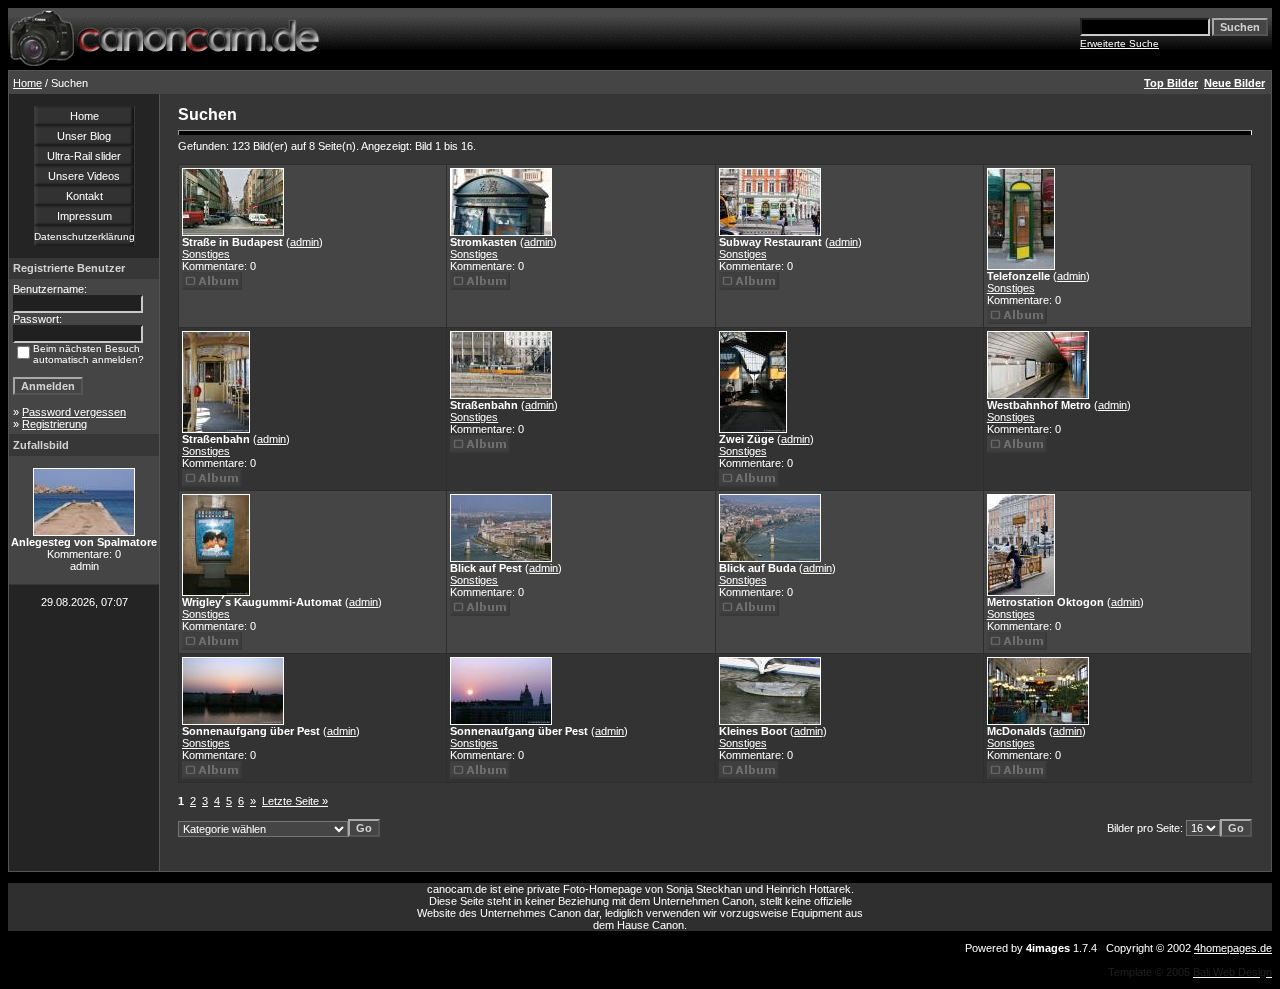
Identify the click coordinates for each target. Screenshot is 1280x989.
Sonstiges (206, 254)
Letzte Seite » (295, 801)
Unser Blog (84, 136)
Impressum (84, 216)
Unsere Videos (84, 176)
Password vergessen (74, 412)
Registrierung (54, 424)
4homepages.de (1233, 948)
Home (27, 83)
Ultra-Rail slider (84, 156)
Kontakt (84, 196)
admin (304, 242)
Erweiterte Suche (1119, 43)
